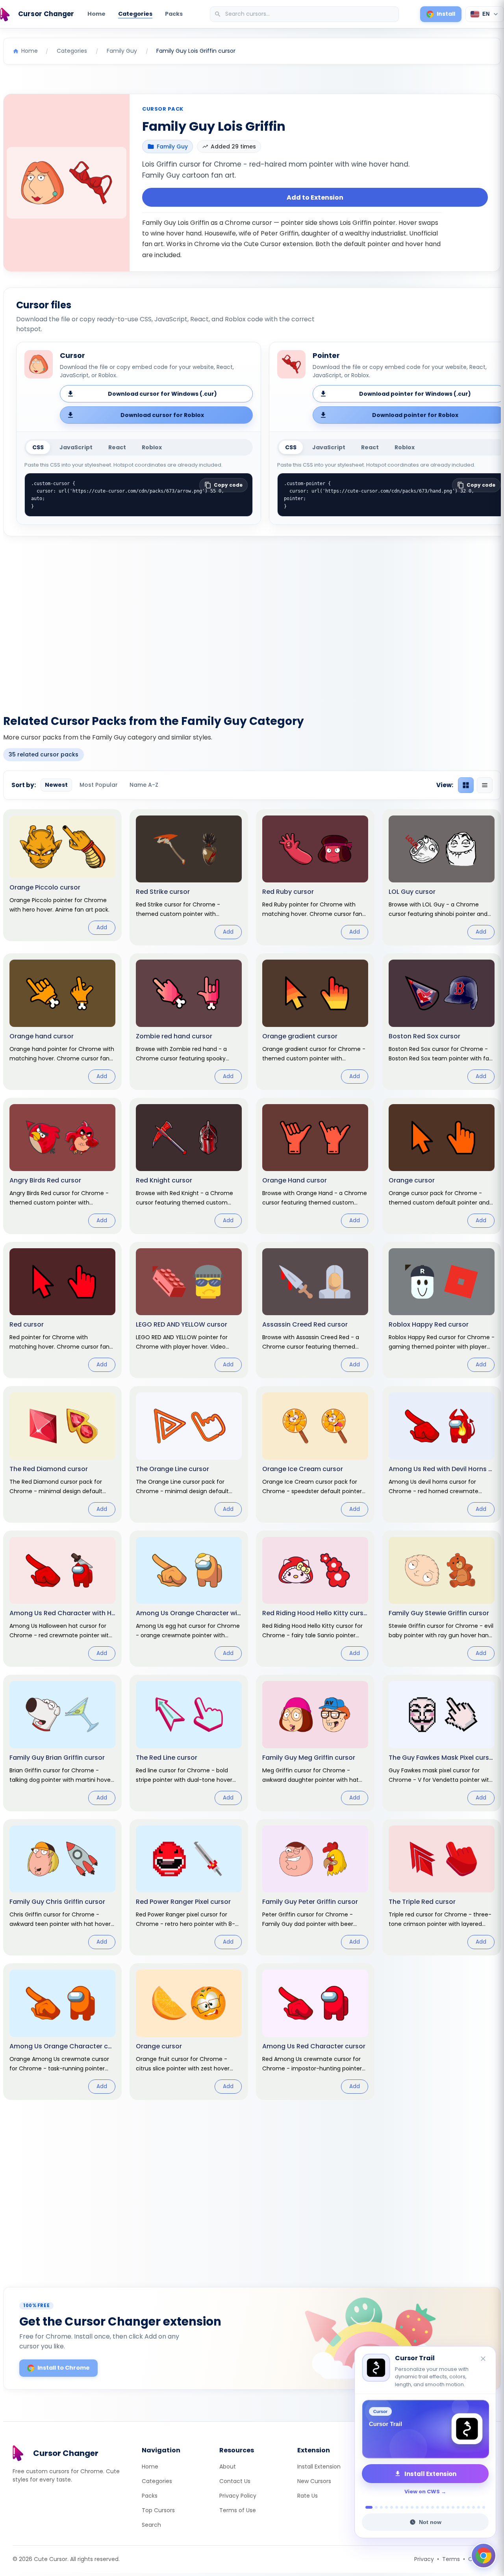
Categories (135, 14)
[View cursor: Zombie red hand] (189, 1021)
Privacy (424, 2559)
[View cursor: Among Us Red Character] (315, 2031)
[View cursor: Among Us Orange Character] (62, 2031)
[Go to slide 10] (417, 2507)
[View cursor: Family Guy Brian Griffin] (62, 1743)
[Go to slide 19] (463, 2507)
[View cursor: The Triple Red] (442, 1887)
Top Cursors (158, 2510)
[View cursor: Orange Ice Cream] (315, 1454)
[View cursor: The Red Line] (189, 1743)
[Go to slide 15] (443, 2507)
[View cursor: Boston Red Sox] (442, 1021)
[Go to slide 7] (402, 2507)
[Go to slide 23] (484, 2507)
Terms (451, 2559)
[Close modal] (340, 1237)
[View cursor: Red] (62, 1310)
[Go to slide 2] (374, 2507)
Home (96, 14)
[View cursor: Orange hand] (62, 1021)
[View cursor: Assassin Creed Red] (315, 1310)
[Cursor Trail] (425, 2429)
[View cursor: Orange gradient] (315, 1021)
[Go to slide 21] (473, 2507)
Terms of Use (238, 2510)
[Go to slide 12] (427, 2507)
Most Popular (99, 785)
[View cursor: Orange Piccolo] (62, 875)
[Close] (484, 2359)
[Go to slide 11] (422, 2507)
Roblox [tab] (152, 447)
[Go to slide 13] (433, 2507)
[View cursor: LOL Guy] (442, 877)
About (228, 2467)
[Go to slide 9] (412, 2507)
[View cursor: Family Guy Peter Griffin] (315, 1887)
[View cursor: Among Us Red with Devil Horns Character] (442, 1454)
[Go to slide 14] (438, 2507)
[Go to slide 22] (479, 2507)
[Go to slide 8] (407, 2507)
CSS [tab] (38, 447)
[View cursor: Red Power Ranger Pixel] (189, 1887)
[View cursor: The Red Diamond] (62, 1454)
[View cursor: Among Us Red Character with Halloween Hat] (62, 1599)
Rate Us (308, 2496)
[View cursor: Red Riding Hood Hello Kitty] (315, 1599)
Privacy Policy (238, 2496)
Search (151, 2525)
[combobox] (305, 14)
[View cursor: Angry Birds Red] (62, 1166)
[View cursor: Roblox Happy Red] (442, 1310)
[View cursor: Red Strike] (189, 877)
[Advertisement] (252, 621)
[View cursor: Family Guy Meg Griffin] (315, 1743)
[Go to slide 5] (392, 2507)
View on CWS (422, 2492)
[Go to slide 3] (381, 2507)
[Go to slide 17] (453, 2507)
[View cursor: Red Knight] (189, 1166)
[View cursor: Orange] (442, 1166)
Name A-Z (144, 785)
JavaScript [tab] (76, 447)
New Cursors (314, 2481)
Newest (56, 785)
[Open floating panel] (484, 2556)
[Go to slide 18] (458, 2507)
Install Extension (319, 2467)
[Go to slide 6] (397, 2507)
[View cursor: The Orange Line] (189, 1454)
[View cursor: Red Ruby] (315, 877)
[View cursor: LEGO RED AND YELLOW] (189, 1310)
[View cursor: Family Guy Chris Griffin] (62, 1887)
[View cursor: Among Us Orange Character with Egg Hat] (189, 1599)
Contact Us (235, 2481)
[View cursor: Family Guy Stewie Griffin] (442, 1599)
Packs (174, 14)
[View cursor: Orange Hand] (315, 1166)
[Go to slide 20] (468, 2507)
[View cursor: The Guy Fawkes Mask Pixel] (442, 1743)
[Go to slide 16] (448, 2507)
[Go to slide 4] (386, 2507)
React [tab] (117, 447)
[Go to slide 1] (367, 2507)
